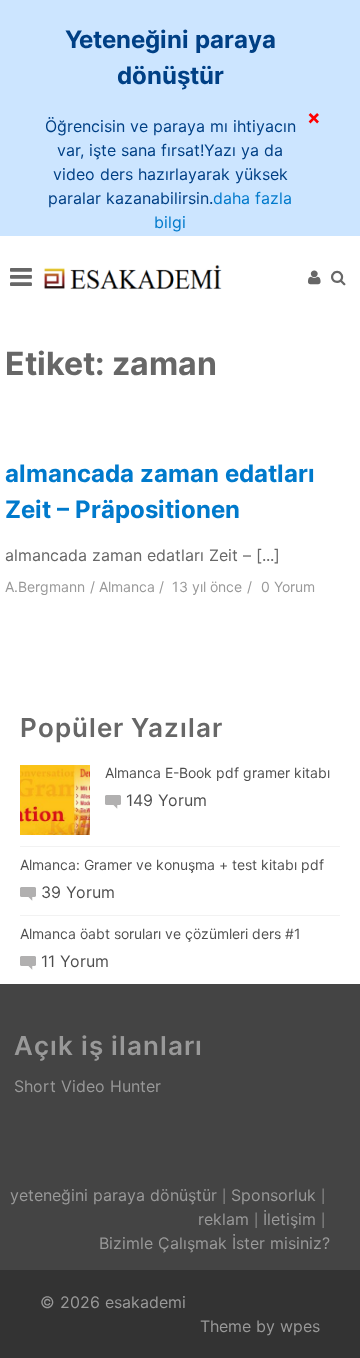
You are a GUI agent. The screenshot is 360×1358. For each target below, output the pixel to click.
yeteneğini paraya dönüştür (113, 1195)
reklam (223, 1219)
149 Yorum (166, 800)
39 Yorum (77, 892)
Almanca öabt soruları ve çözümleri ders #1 (160, 933)
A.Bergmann (45, 586)
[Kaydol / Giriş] (314, 277)
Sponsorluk (273, 1195)
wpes (300, 1326)
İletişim (289, 1219)
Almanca (127, 586)
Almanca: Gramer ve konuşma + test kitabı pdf (172, 864)
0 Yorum (288, 586)
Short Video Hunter (87, 1086)
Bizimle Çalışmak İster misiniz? (214, 1243)
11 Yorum (74, 961)
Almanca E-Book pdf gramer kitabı (217, 772)
